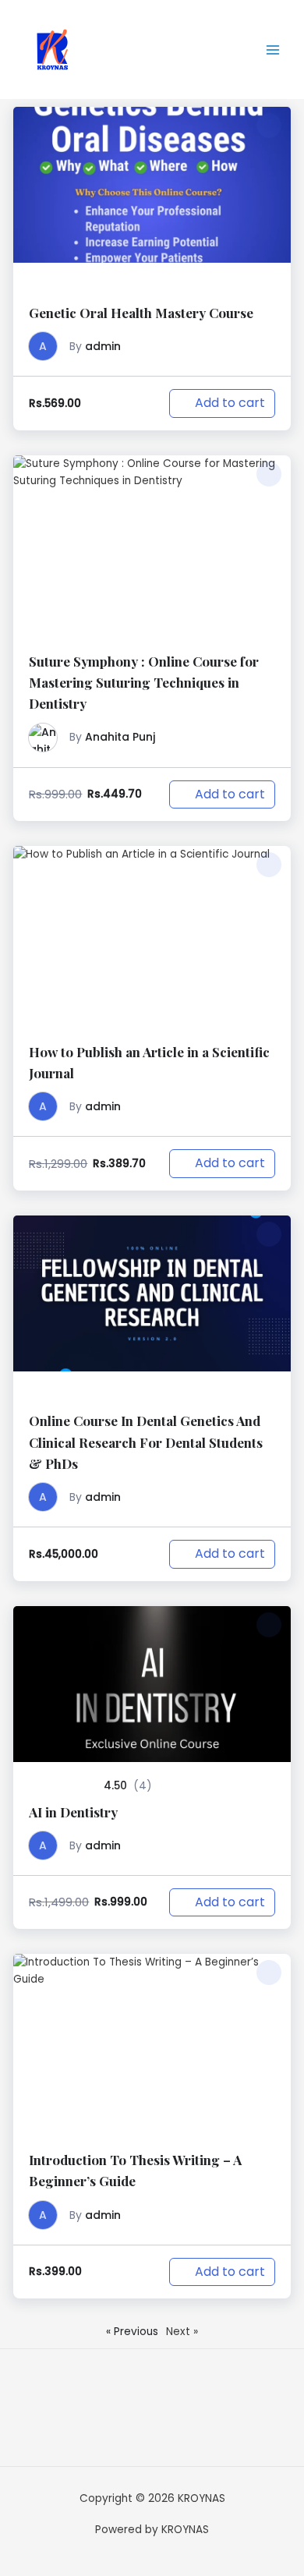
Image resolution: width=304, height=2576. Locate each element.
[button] (269, 126)
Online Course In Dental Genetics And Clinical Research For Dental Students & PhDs (146, 1442)
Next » (182, 2332)
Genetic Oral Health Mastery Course (141, 312)
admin (103, 346)
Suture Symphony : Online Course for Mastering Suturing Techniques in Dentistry (144, 682)
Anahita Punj (120, 737)
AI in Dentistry (73, 1812)
